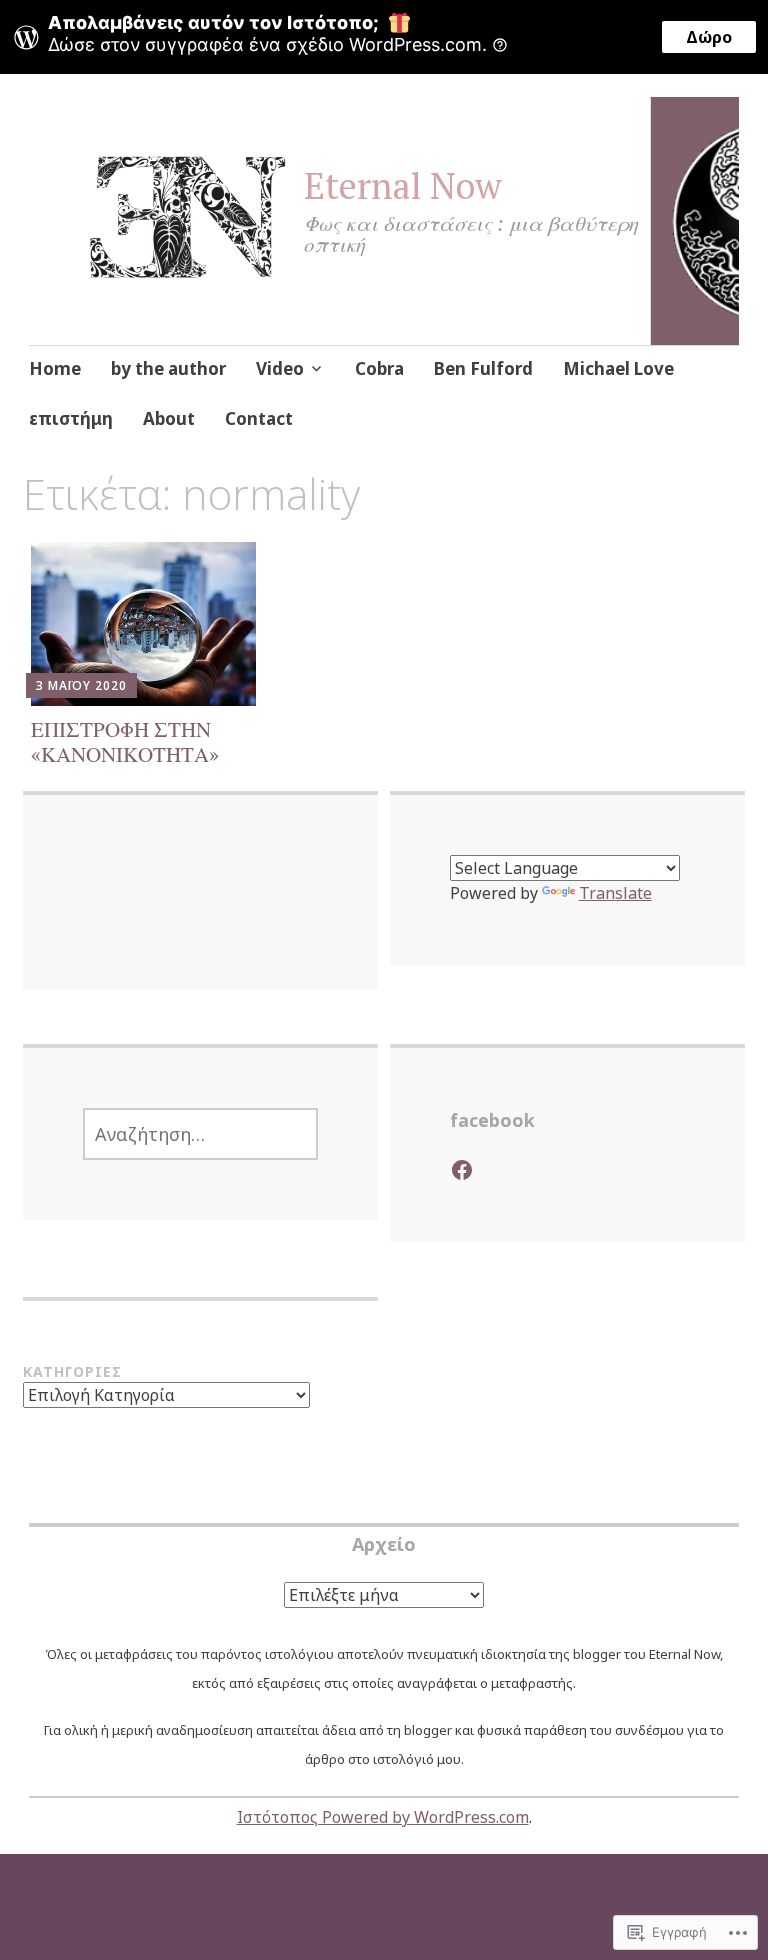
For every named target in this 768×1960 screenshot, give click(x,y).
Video (280, 368)
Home (55, 368)
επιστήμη (71, 418)
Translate (615, 893)
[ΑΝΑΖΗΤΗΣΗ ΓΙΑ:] (200, 1134)
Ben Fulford (483, 368)
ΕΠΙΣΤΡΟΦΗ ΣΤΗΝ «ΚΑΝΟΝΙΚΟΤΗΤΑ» (125, 741)
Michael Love (618, 368)
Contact (259, 418)
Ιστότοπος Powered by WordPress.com (383, 1817)
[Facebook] (462, 1170)
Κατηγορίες (72, 1371)
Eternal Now (403, 185)
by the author (168, 368)
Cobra (379, 368)
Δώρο (709, 37)
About (169, 418)
